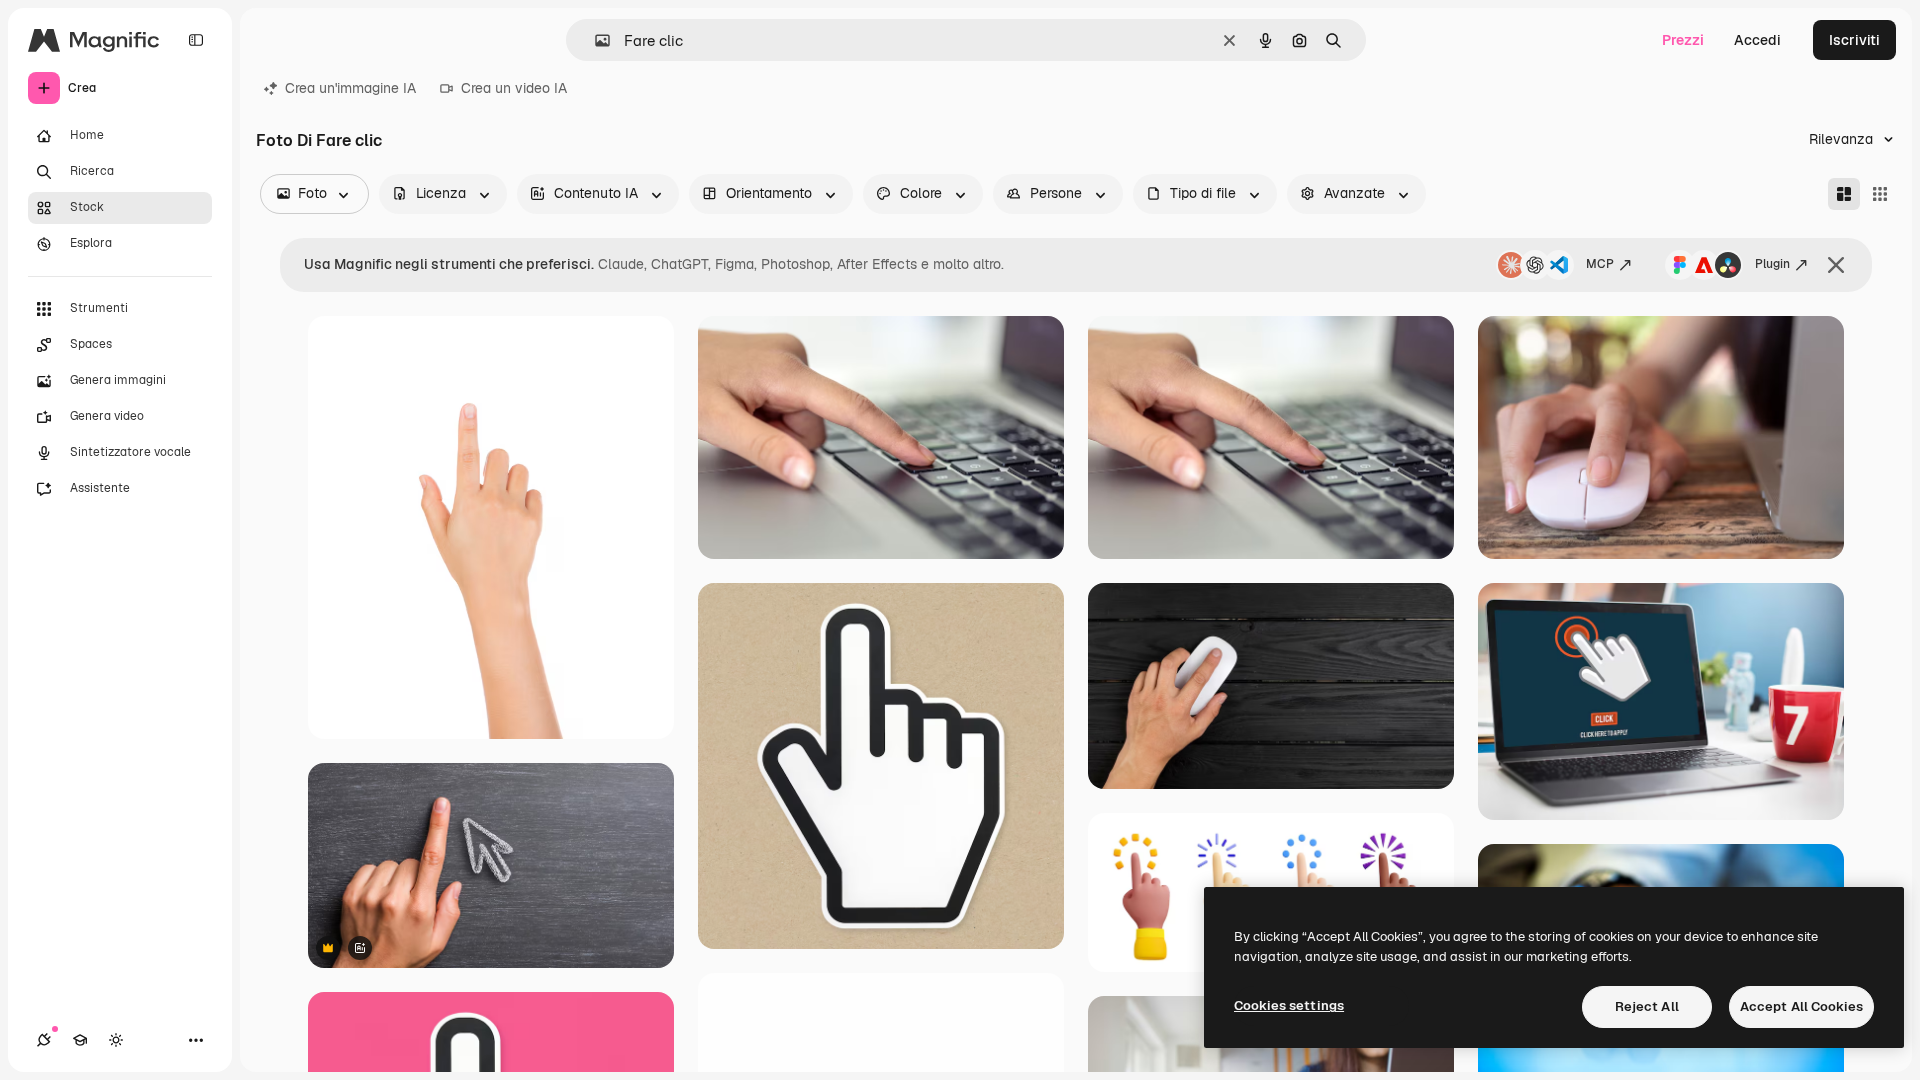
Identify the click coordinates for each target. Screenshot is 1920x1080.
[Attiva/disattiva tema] (116, 1040)
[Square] (1880, 194)
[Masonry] (1844, 194)
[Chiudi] (1836, 265)
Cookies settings (1289, 1005)
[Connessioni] (44, 1040)
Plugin (1772, 264)
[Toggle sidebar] (196, 40)
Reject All (1647, 1006)
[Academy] (80, 1040)
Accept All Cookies (1801, 1006)
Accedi (1757, 40)
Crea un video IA (514, 88)
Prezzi (1683, 40)
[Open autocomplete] (594, 40)
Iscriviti (1854, 40)
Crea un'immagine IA (350, 88)
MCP (1600, 264)
